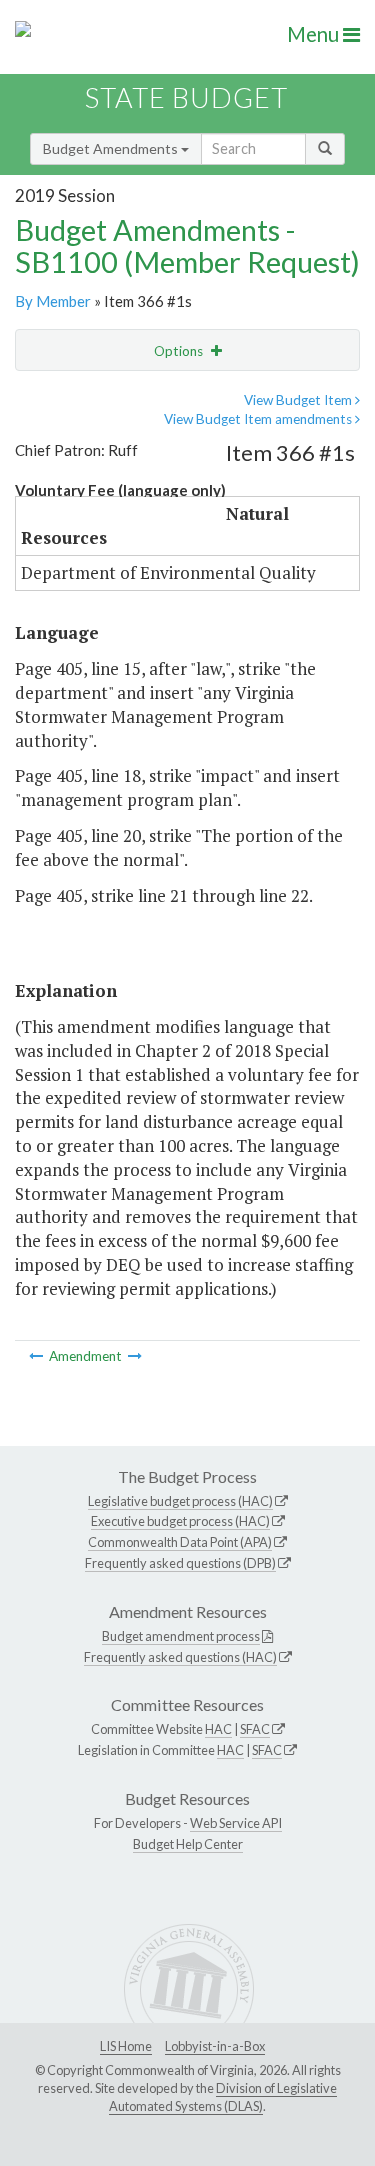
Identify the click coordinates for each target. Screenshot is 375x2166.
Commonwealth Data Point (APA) (180, 1542)
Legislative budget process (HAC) (180, 1501)
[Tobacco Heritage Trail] (37, 1356)
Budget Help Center (188, 1844)
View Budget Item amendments (259, 419)
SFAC (255, 1729)
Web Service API (236, 1823)
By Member (53, 301)
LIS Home (126, 2046)
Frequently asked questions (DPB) (180, 1563)
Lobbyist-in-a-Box (215, 2046)
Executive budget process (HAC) (180, 1521)
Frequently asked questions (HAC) (180, 1657)
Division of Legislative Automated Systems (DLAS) (223, 2097)
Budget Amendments (112, 148)
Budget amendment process (181, 1636)
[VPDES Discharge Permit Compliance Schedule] (135, 1356)
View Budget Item (299, 400)
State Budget (186, 97)
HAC (218, 1729)
